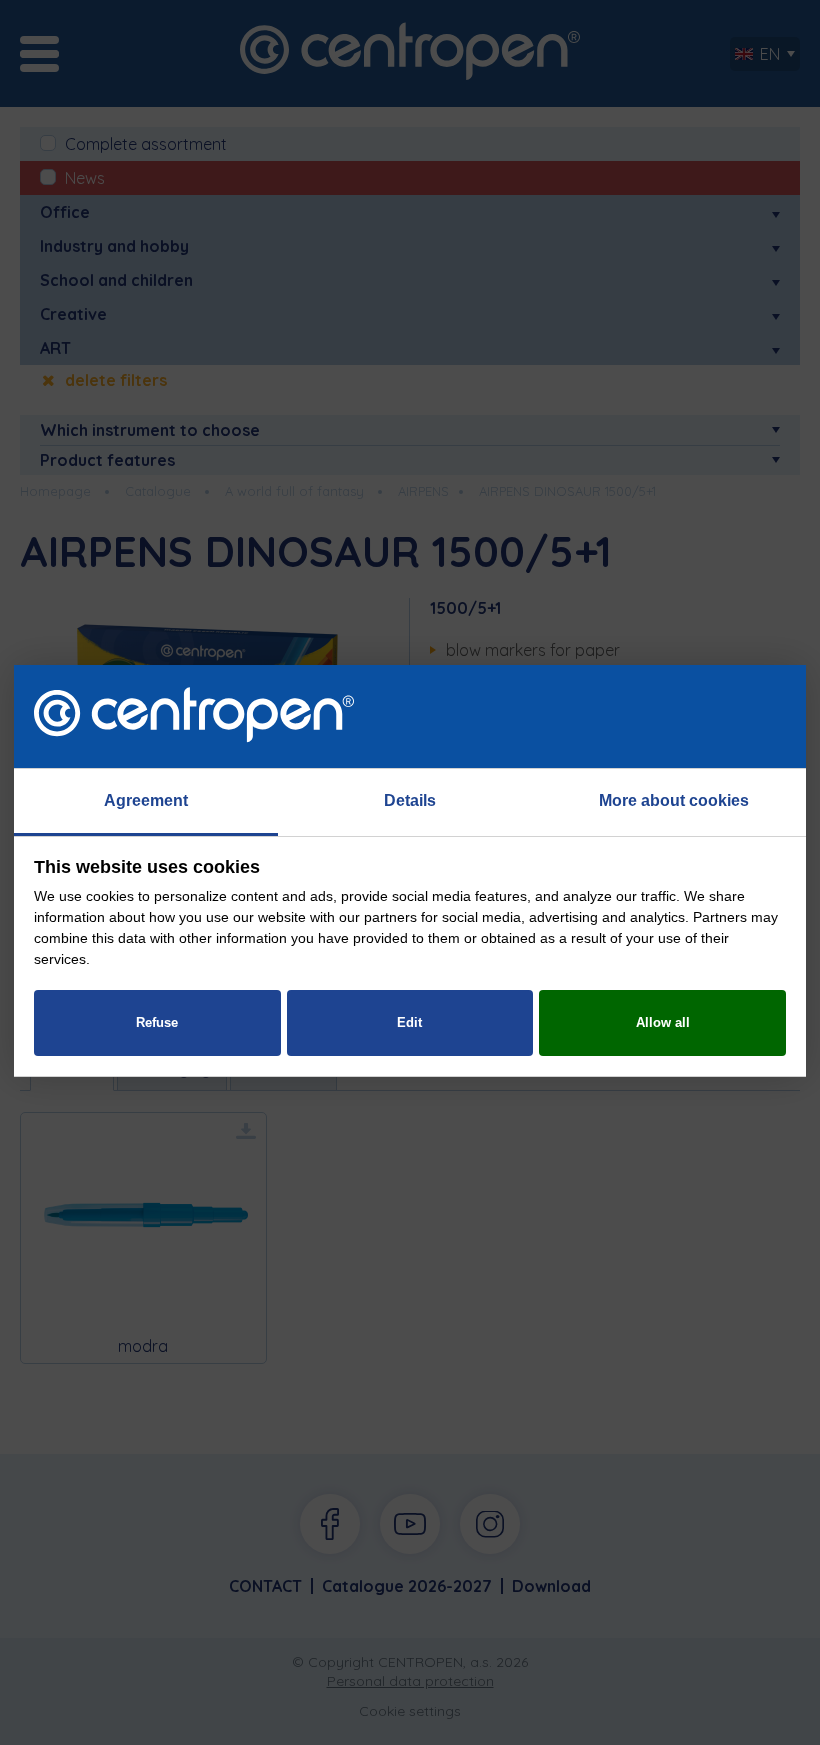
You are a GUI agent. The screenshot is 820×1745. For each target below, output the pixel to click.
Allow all (663, 1022)
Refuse (157, 1022)
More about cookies (674, 800)
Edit (409, 1022)
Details (410, 800)
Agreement (146, 800)
